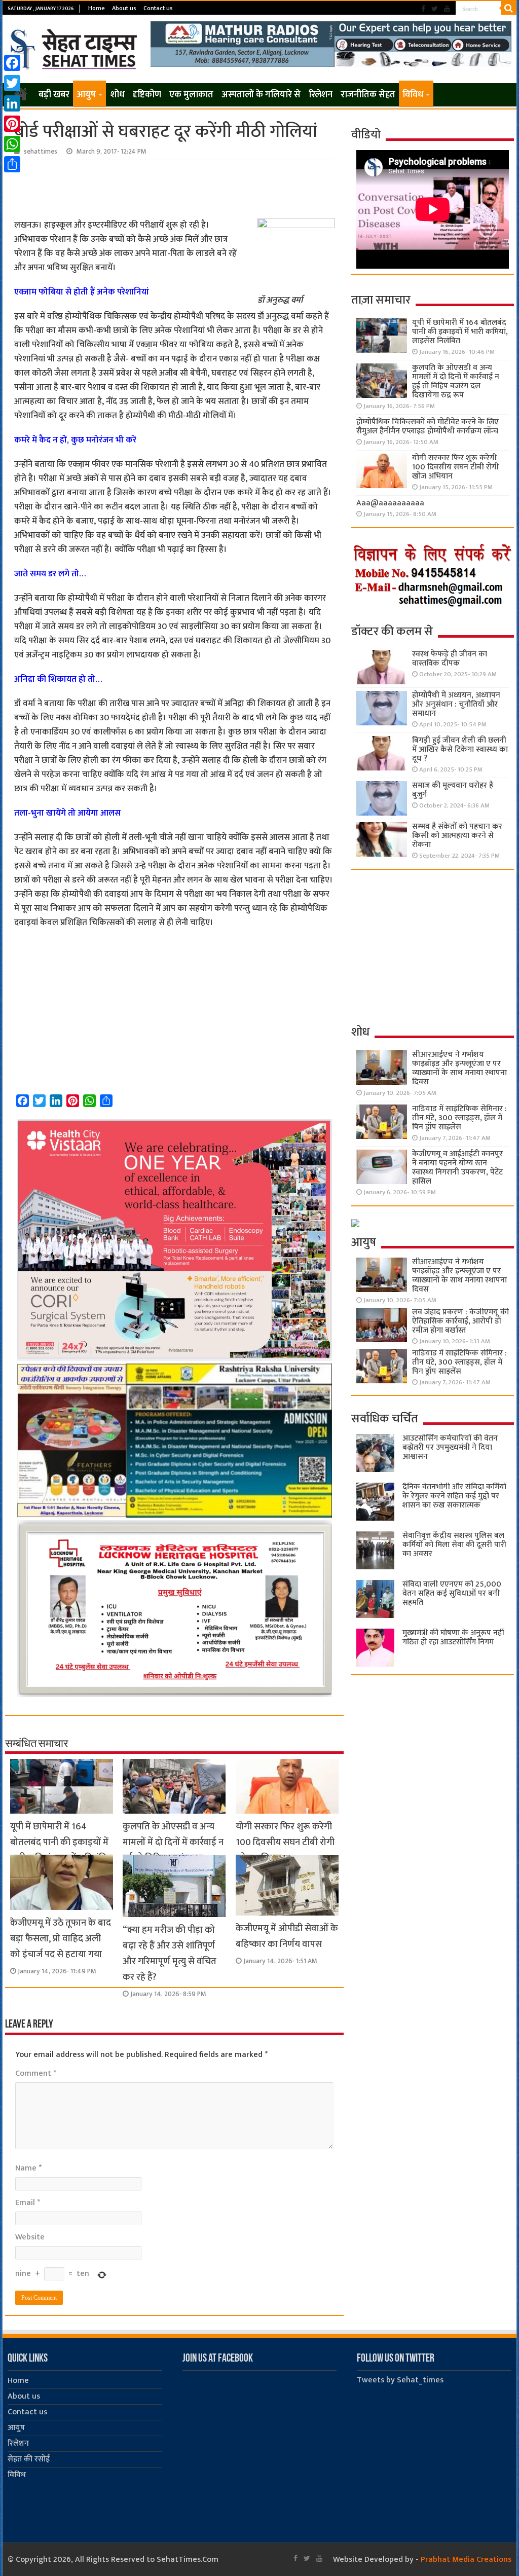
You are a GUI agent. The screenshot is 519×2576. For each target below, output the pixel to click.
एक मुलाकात (191, 95)
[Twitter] (435, 9)
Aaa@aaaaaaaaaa (390, 503)
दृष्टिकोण (147, 95)
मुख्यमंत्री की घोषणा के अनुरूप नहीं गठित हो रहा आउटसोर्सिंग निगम (453, 1637)
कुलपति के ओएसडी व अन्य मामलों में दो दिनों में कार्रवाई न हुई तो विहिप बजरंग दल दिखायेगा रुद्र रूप (173, 1850)
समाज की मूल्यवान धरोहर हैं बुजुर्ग (453, 790)
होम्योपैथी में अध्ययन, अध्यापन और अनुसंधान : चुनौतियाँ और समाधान (456, 704)
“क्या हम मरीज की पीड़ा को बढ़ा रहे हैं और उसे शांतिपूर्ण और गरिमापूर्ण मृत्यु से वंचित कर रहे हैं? (170, 1954)
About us (124, 8)
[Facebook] (423, 9)
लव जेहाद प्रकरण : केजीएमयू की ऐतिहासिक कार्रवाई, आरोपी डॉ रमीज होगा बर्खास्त (460, 1321)
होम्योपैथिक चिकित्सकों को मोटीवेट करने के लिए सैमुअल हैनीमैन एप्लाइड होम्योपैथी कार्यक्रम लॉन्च (428, 427)
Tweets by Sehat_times (400, 2380)
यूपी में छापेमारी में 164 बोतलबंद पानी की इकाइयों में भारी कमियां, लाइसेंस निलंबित (61, 1842)
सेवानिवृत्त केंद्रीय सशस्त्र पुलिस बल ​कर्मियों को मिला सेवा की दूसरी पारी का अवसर (454, 1545)
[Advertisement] (174, 188)
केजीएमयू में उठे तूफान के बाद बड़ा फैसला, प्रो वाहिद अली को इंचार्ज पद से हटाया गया (61, 1939)
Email (28, 2203)
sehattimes (41, 152)
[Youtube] (447, 9)
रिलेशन (321, 95)
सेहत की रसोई (29, 2459)
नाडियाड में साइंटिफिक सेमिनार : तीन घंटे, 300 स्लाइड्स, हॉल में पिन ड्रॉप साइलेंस (459, 1118)
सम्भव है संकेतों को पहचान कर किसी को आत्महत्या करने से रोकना (457, 836)
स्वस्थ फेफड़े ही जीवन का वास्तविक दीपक (450, 659)
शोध (118, 95)
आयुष (86, 95)
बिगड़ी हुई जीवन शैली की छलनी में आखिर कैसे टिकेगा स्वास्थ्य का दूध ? (460, 749)
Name (28, 2168)
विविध (413, 95)
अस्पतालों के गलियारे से (261, 95)
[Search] (509, 8)
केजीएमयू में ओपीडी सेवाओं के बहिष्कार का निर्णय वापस (287, 1936)
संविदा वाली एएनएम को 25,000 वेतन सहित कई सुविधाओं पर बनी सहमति (452, 1593)
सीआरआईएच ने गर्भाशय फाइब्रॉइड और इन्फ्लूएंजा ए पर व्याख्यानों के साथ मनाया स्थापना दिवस (459, 1068)
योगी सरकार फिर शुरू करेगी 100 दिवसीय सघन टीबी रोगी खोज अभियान (285, 1842)
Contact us (158, 8)
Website (30, 2237)
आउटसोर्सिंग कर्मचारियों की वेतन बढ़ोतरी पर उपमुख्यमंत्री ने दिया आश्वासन (450, 1447)
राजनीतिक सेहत (368, 95)
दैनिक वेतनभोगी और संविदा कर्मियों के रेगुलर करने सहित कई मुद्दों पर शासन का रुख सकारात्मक (454, 1496)
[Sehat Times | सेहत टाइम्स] (75, 47)
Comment (36, 2073)
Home (97, 8)
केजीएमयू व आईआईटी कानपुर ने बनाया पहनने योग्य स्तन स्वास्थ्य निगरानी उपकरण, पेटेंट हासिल (457, 1168)
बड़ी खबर (54, 95)
